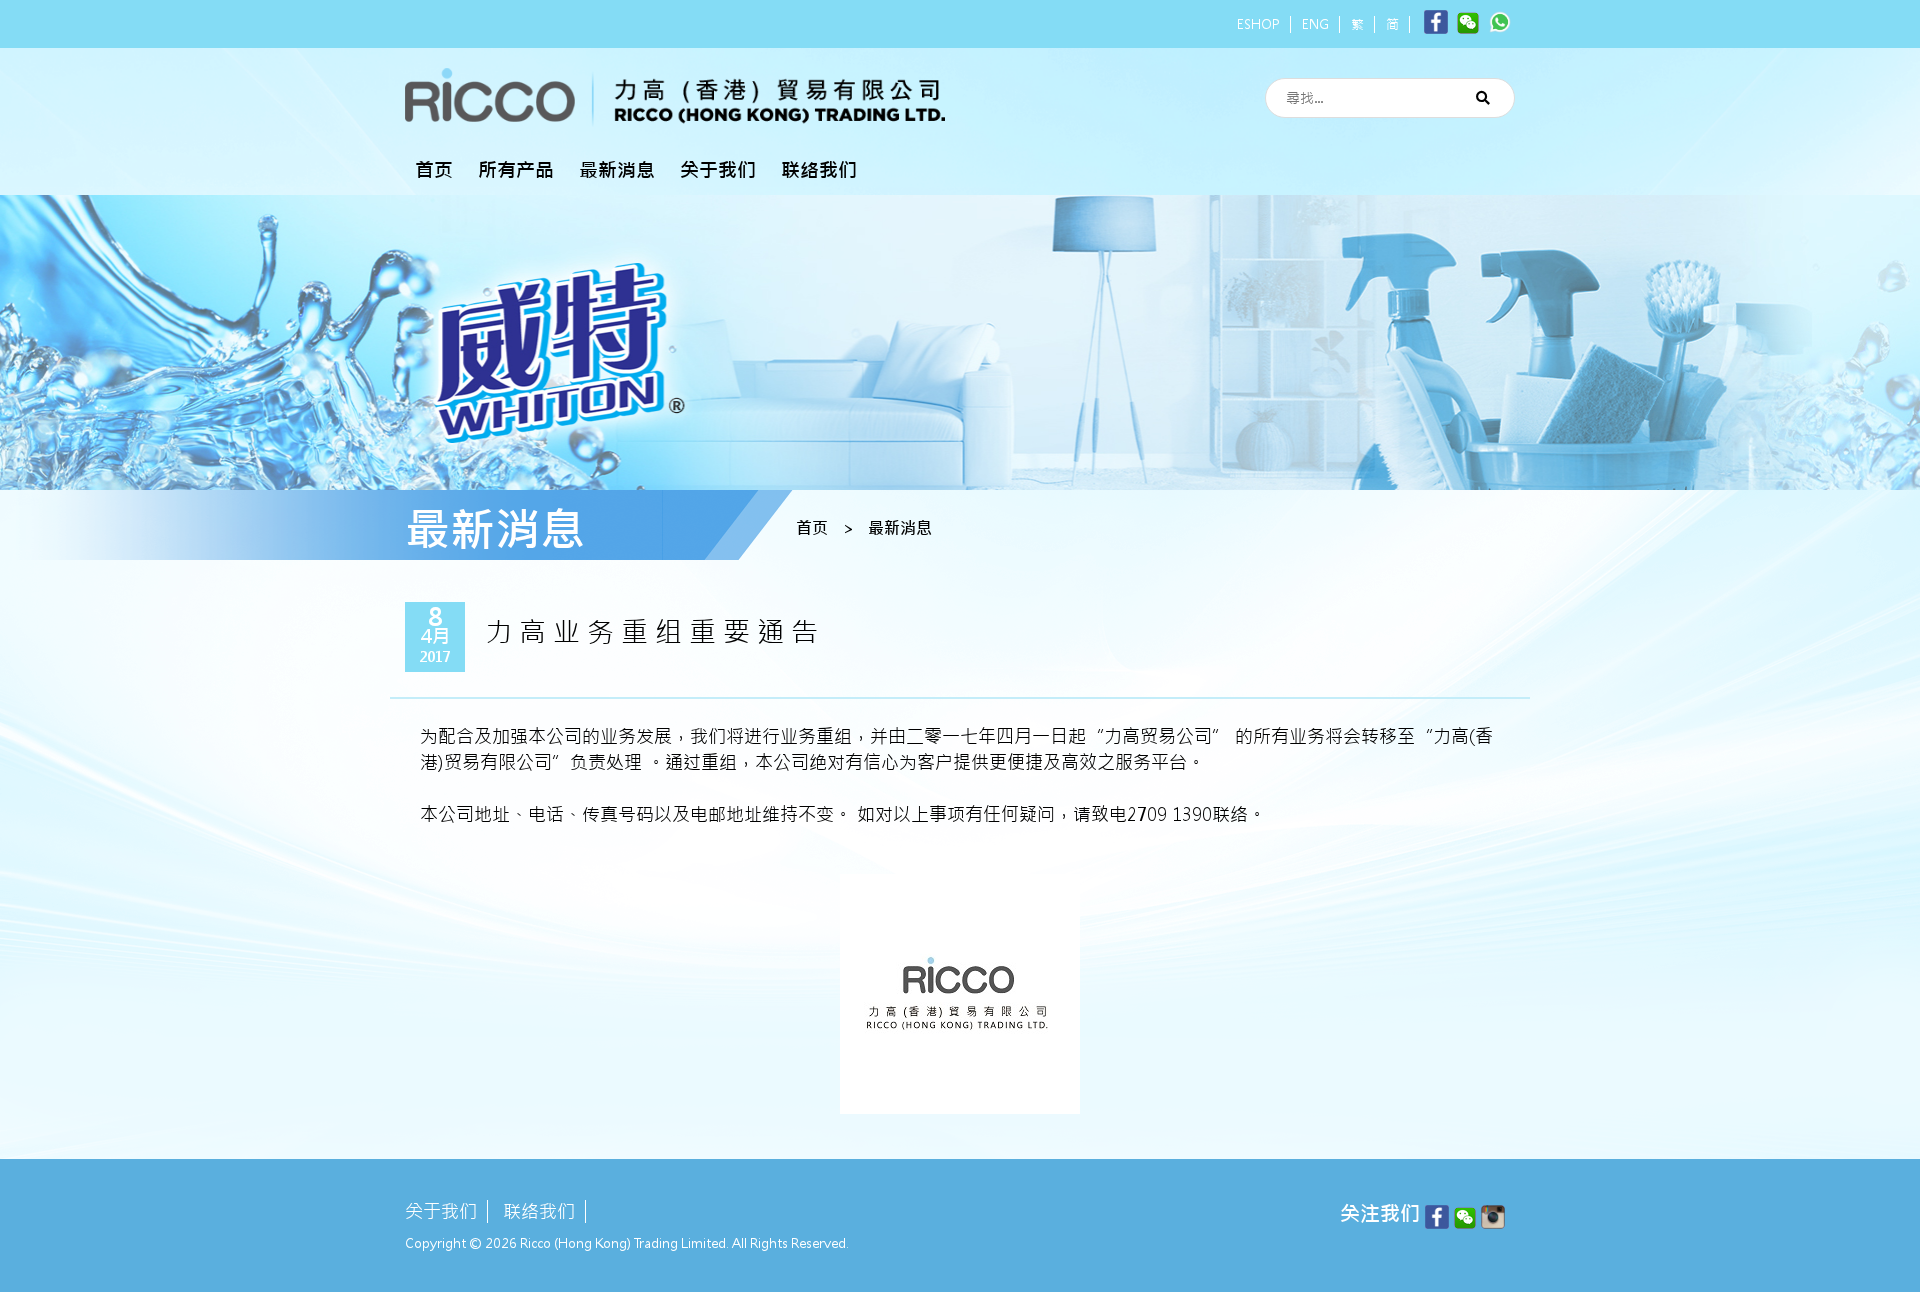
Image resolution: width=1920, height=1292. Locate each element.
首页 (434, 170)
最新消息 (617, 170)
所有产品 (516, 170)
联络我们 (819, 170)
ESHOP (1258, 24)
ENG (1315, 24)
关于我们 (718, 170)
